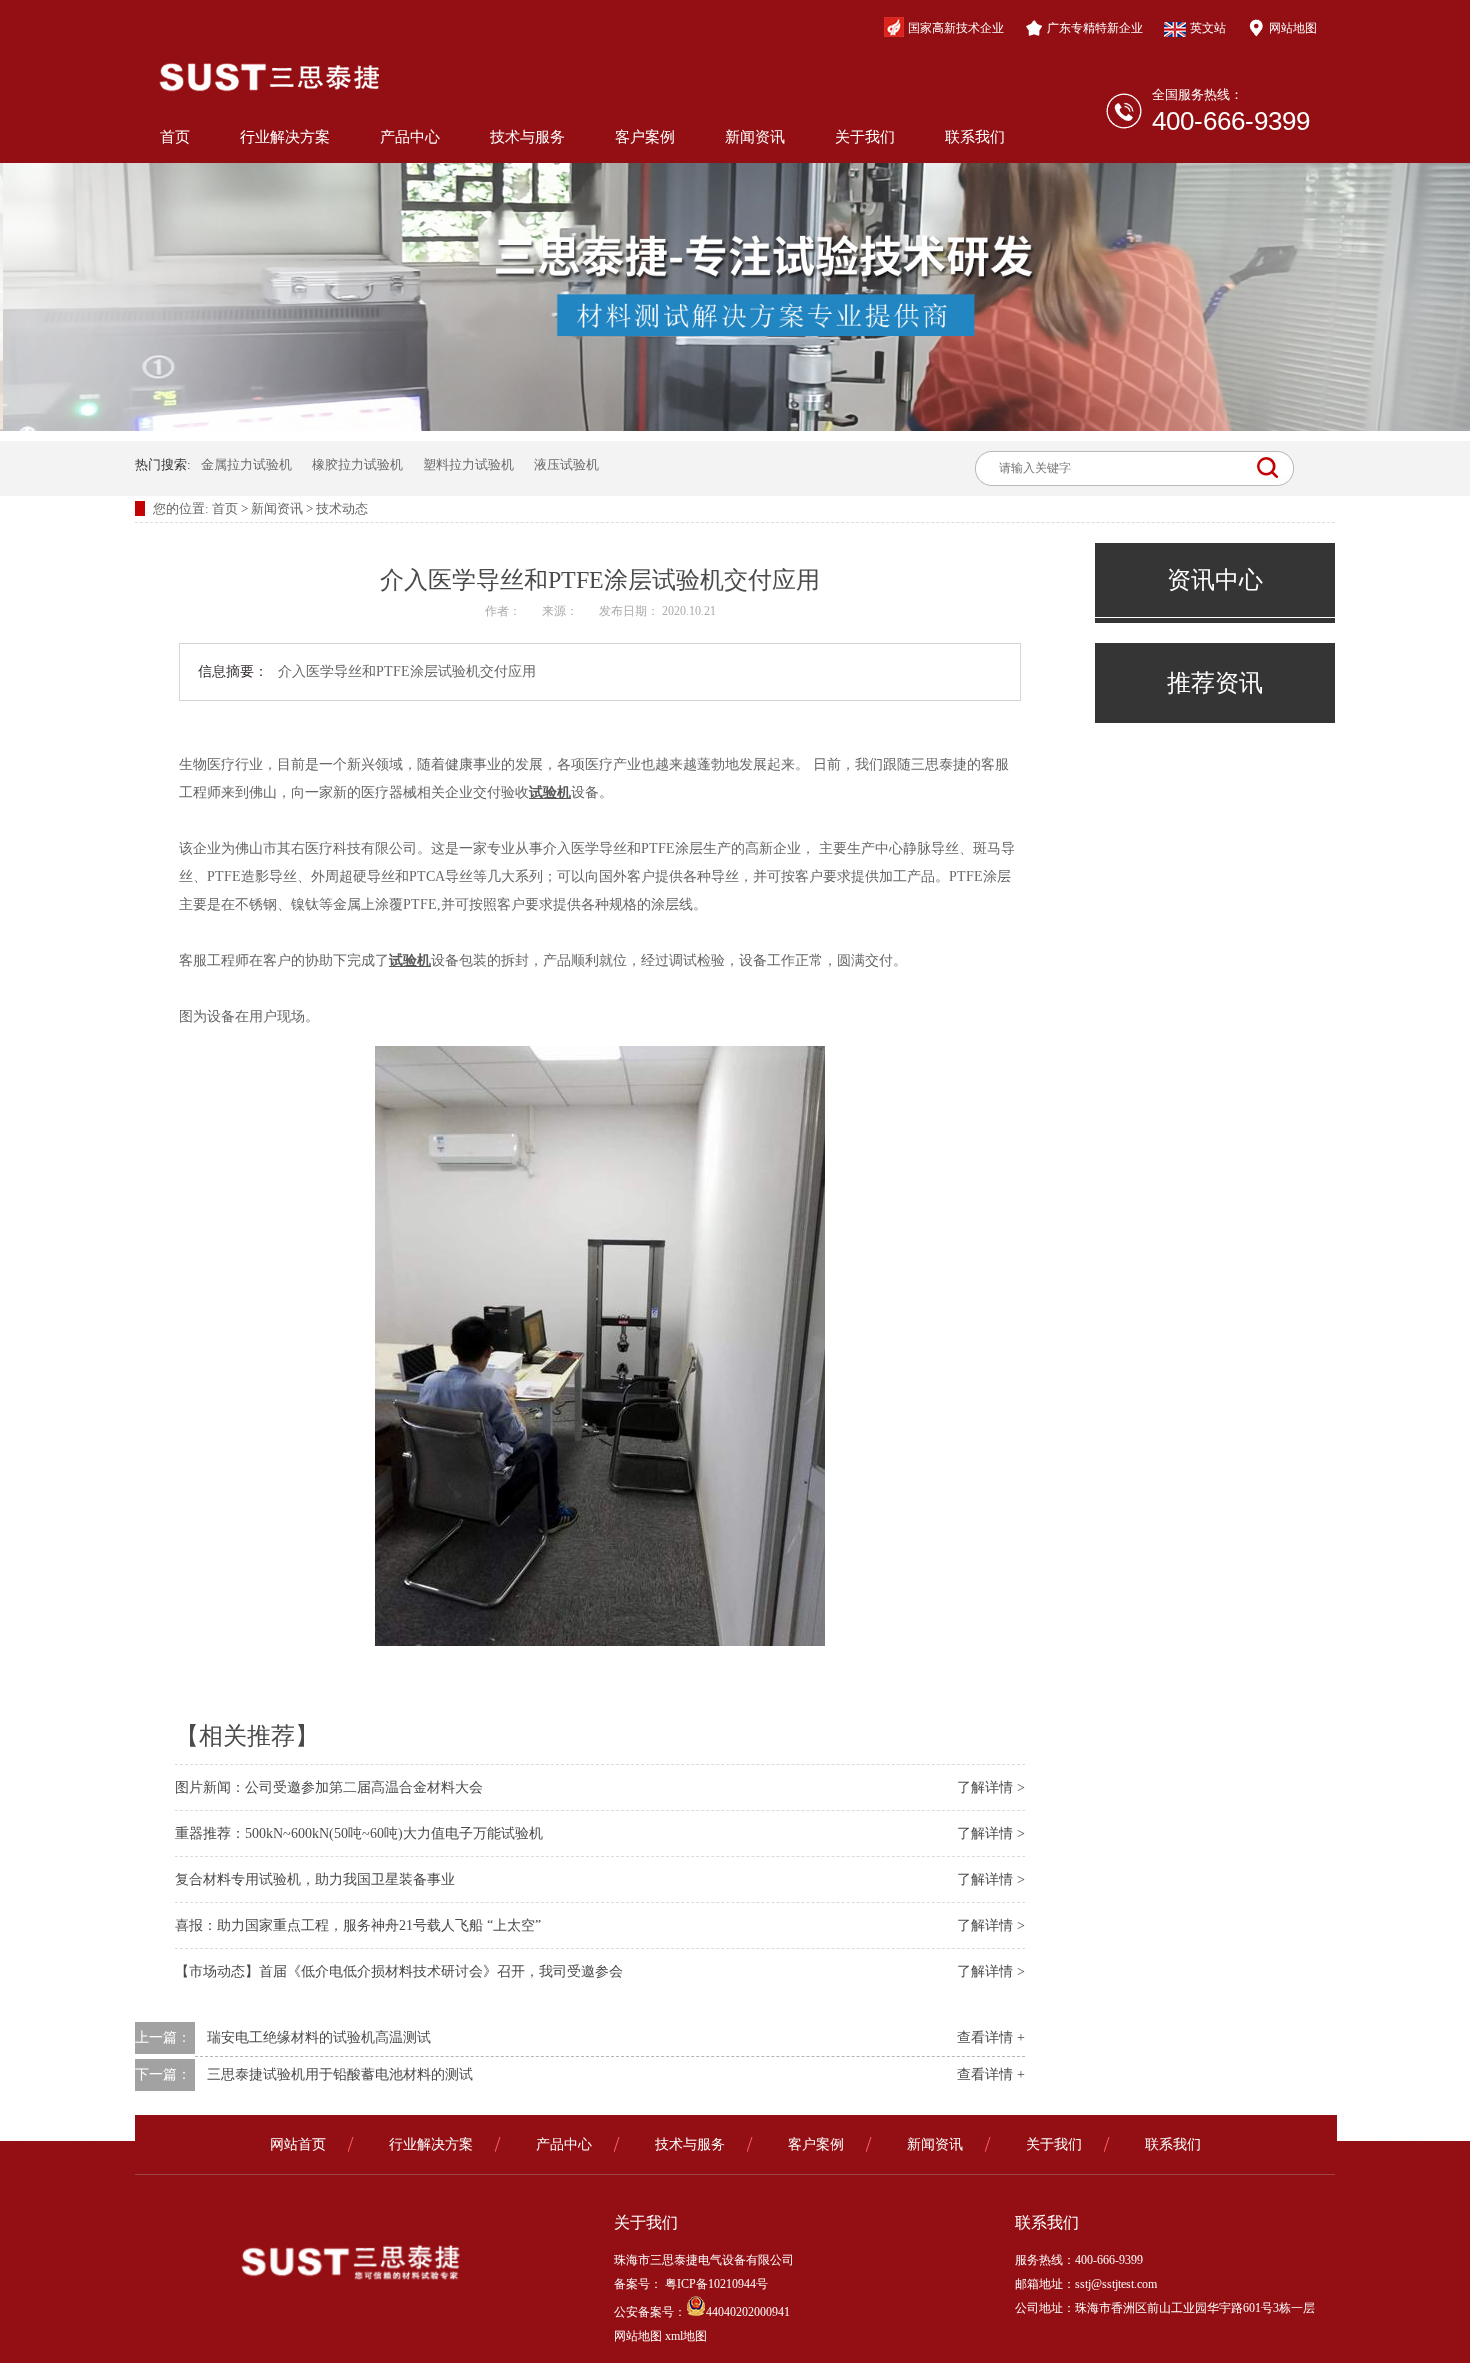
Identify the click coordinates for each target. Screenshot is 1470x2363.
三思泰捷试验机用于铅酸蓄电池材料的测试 (340, 2074)
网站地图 (1293, 28)
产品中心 (410, 137)
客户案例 (645, 137)
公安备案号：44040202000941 (702, 2312)
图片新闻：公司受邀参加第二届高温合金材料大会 (329, 1787)
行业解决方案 (285, 137)
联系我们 (975, 137)
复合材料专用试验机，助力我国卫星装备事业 (315, 1879)
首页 (175, 137)
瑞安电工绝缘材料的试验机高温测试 (319, 2037)
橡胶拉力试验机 (357, 464)
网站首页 (298, 2144)
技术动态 (342, 508)
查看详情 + (991, 2037)
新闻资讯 (755, 137)
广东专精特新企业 (1095, 28)
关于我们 (865, 137)
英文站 (1208, 28)
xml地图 (686, 2336)
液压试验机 (566, 464)
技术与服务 (527, 137)
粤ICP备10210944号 (715, 2284)
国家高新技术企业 (956, 28)
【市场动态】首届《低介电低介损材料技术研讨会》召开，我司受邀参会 (399, 1971)
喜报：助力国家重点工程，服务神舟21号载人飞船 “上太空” (358, 1925)
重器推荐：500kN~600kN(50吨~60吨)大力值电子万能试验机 (359, 1833)
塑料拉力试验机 (468, 464)
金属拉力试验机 (246, 464)
